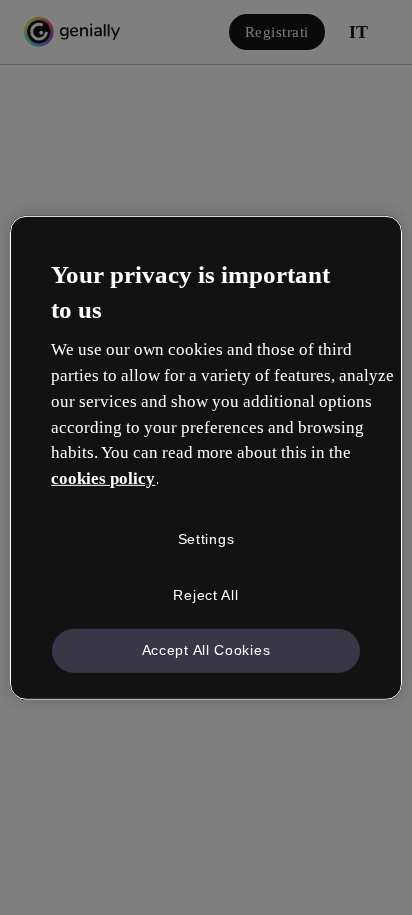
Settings (206, 539)
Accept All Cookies (206, 650)
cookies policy (103, 478)
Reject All (205, 594)
